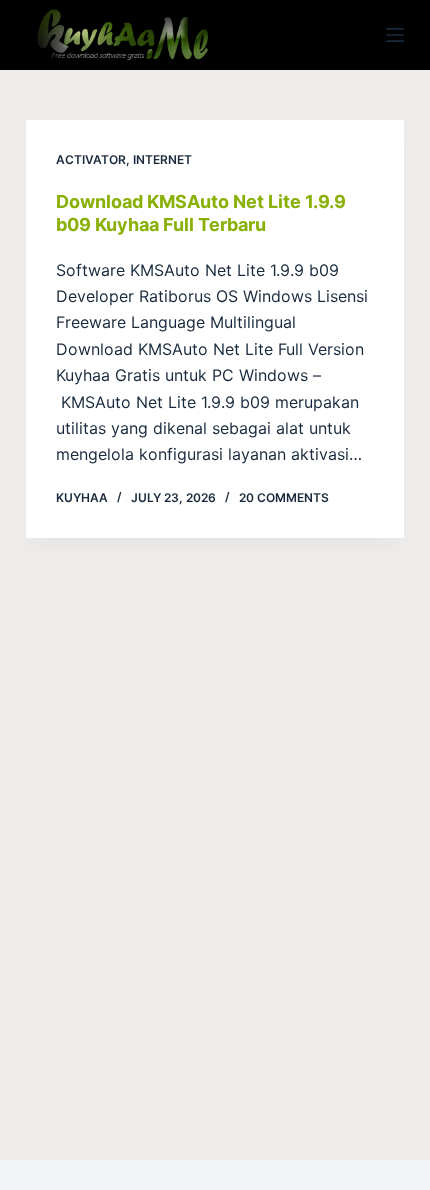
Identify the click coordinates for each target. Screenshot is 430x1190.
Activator (91, 159)
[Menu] (395, 35)
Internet (162, 159)
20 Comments (284, 497)
